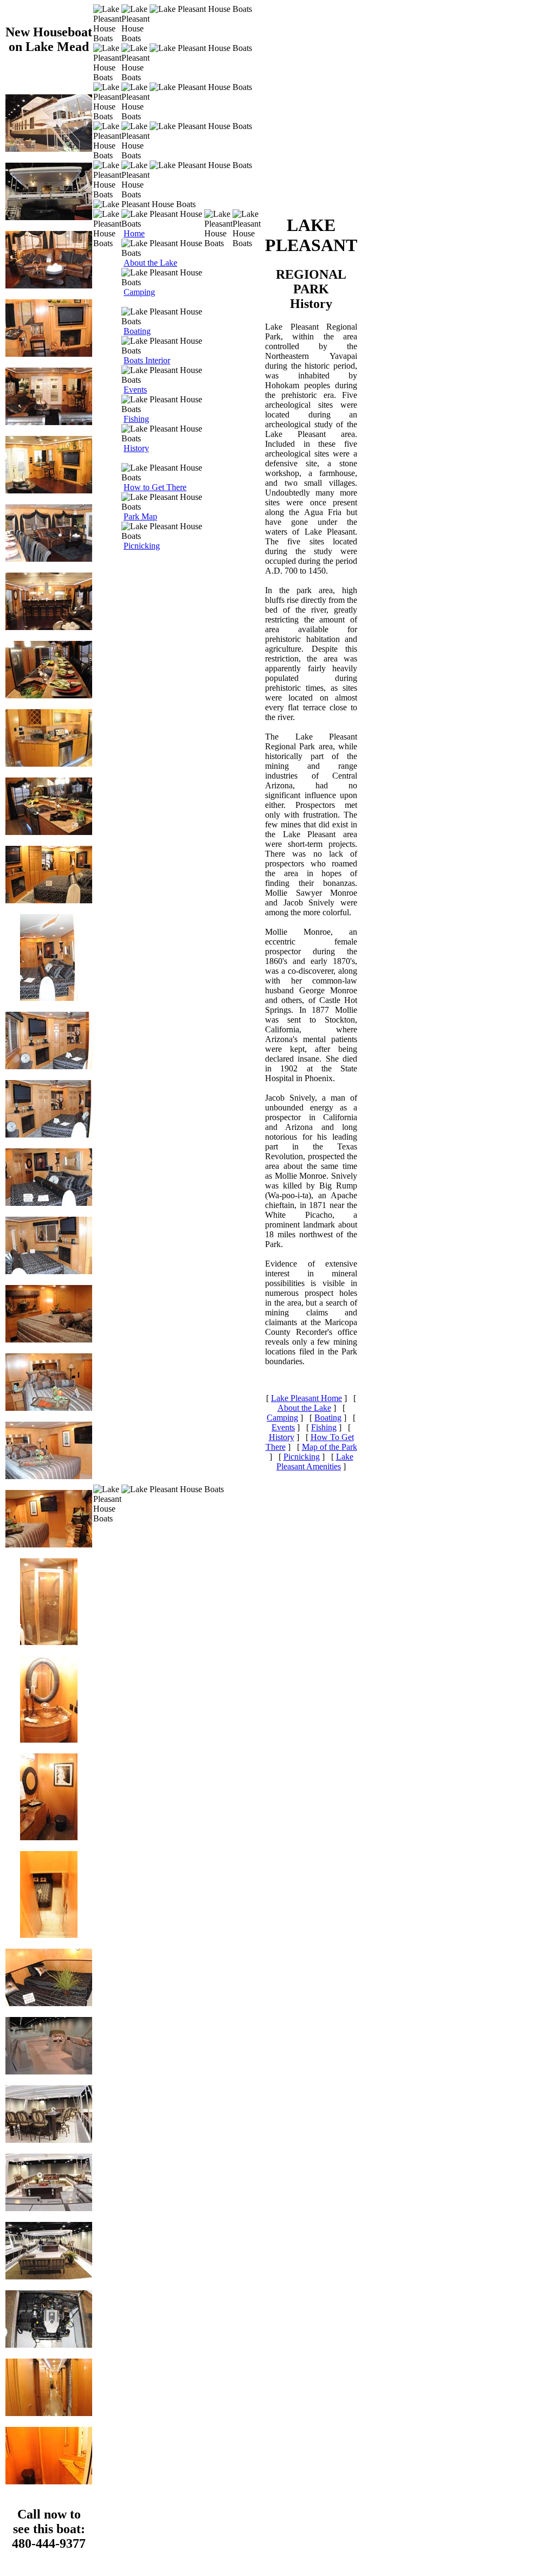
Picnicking (142, 546)
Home (134, 233)
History (136, 448)
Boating (137, 331)
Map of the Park (330, 1447)
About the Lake (150, 263)
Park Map (140, 516)
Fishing (136, 419)
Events (135, 390)
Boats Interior (147, 360)
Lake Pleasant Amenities (315, 1462)
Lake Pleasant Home (306, 1398)
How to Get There (155, 487)
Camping (139, 292)
